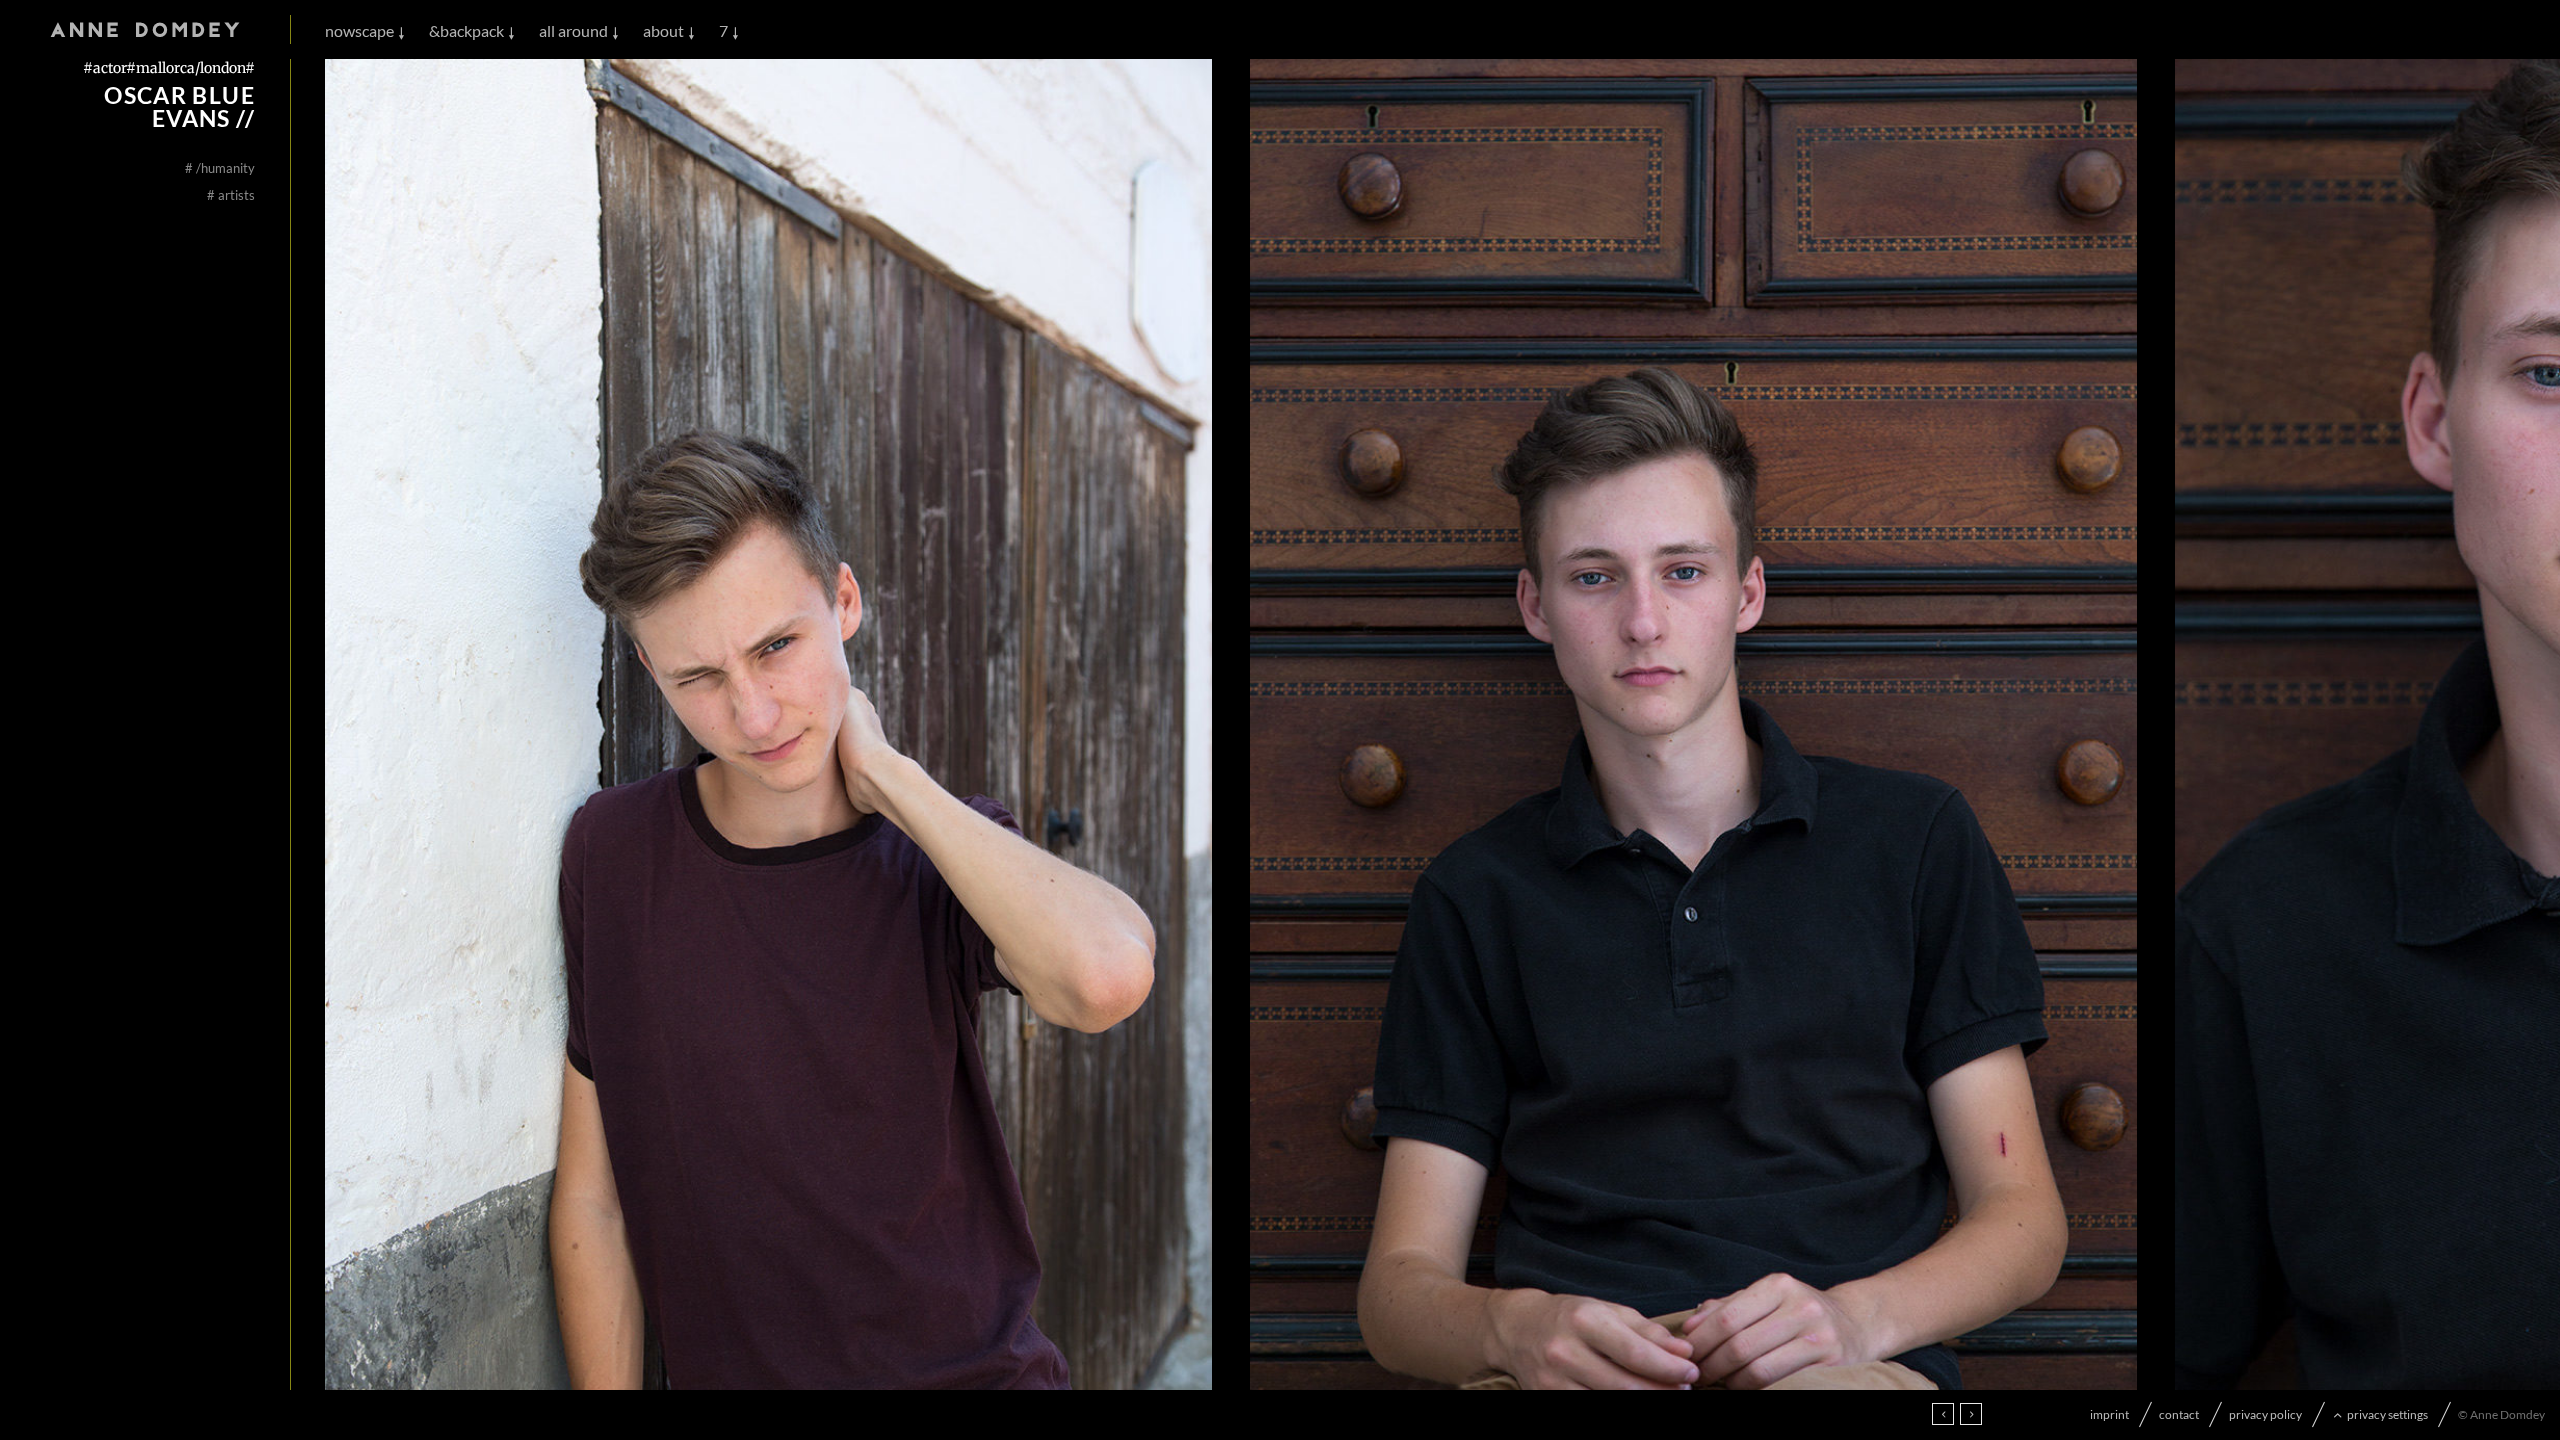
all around (573, 30)
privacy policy (2265, 1414)
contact (2179, 1414)
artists (231, 195)
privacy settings (2387, 1414)
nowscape (359, 30)
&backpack (466, 30)
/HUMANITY (220, 168)
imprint (2109, 1414)
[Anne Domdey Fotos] (145, 30)
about (663, 30)
